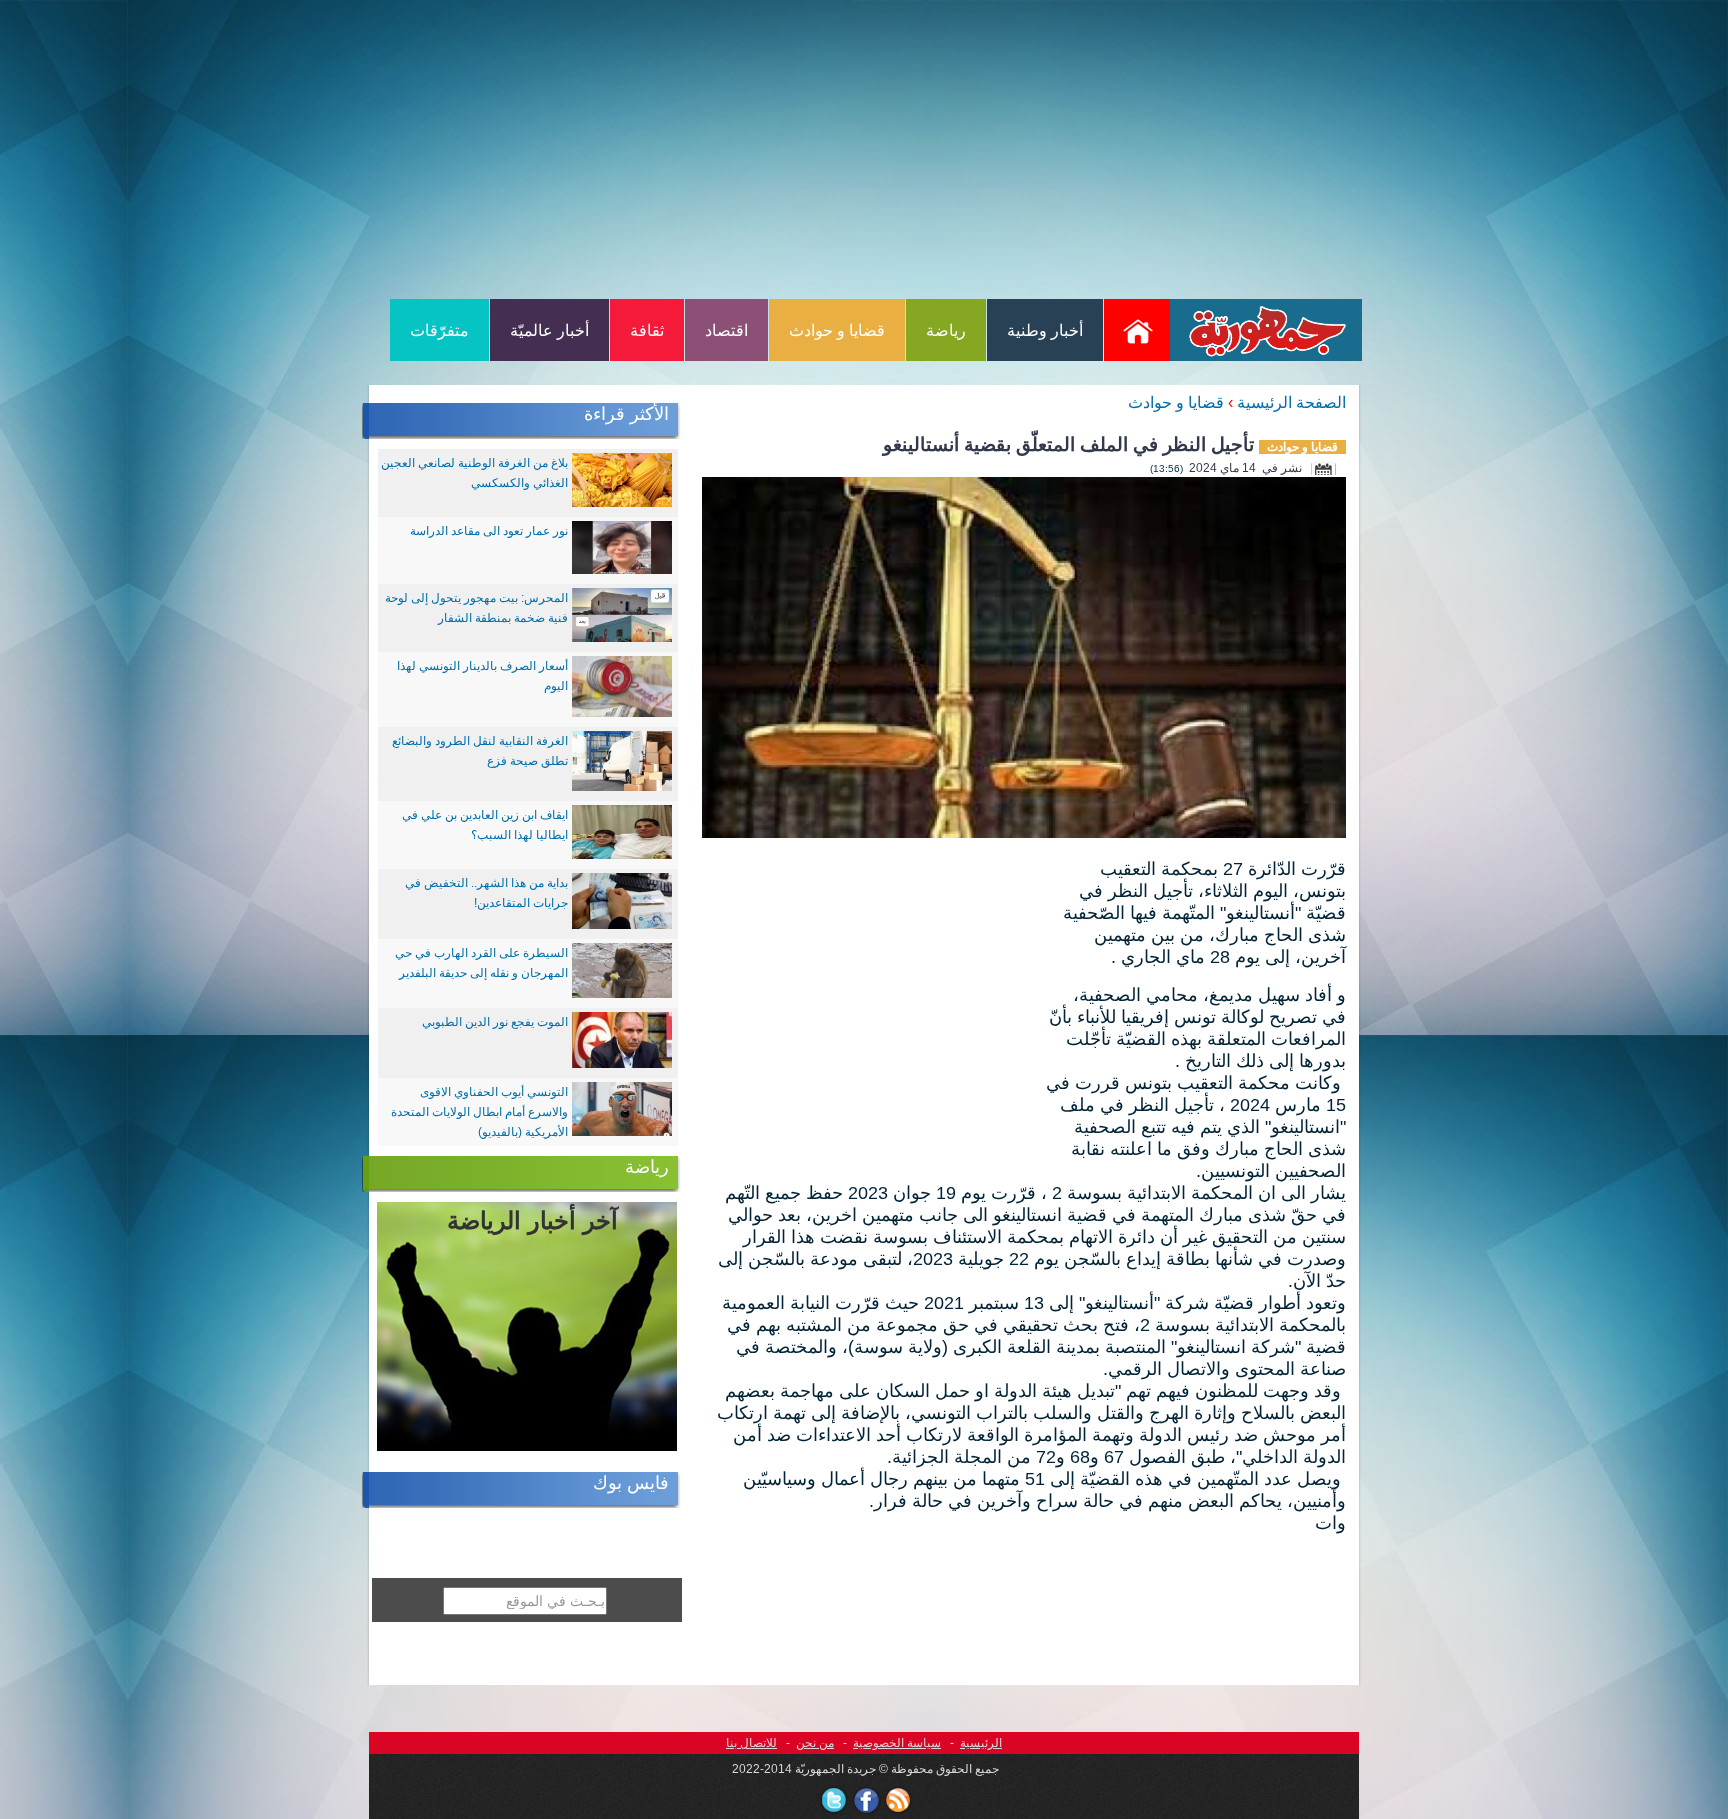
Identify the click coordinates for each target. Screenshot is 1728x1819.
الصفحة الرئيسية (1291, 402)
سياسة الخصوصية (897, 1743)
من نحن (815, 1743)
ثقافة (647, 330)
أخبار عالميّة (549, 330)
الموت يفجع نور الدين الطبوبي (495, 1022)
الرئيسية (981, 1743)
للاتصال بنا (751, 1743)
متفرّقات (439, 330)
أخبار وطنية (1045, 330)
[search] (431, 1635)
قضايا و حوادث (837, 330)
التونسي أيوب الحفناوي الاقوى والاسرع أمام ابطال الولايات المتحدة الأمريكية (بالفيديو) (479, 1112)
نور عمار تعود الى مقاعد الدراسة (489, 531)
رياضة (946, 330)
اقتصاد (726, 330)
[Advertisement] (864, 148)
